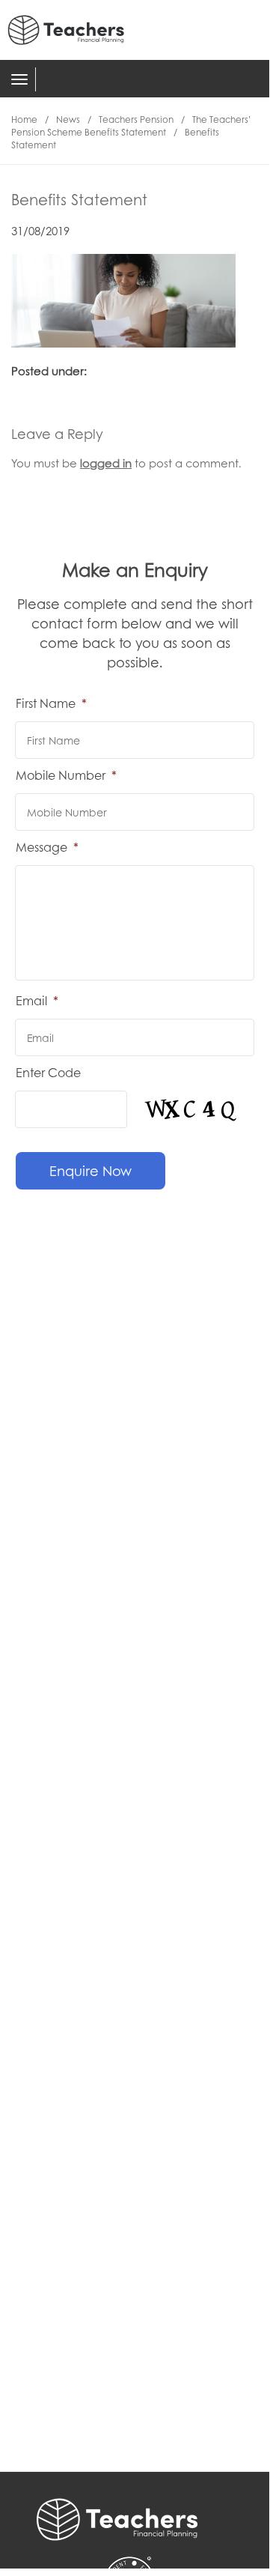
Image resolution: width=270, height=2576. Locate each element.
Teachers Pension (136, 119)
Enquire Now (90, 1171)
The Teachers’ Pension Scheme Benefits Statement (131, 126)
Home (24, 119)
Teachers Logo (75, 30)
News (68, 119)
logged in (106, 463)
